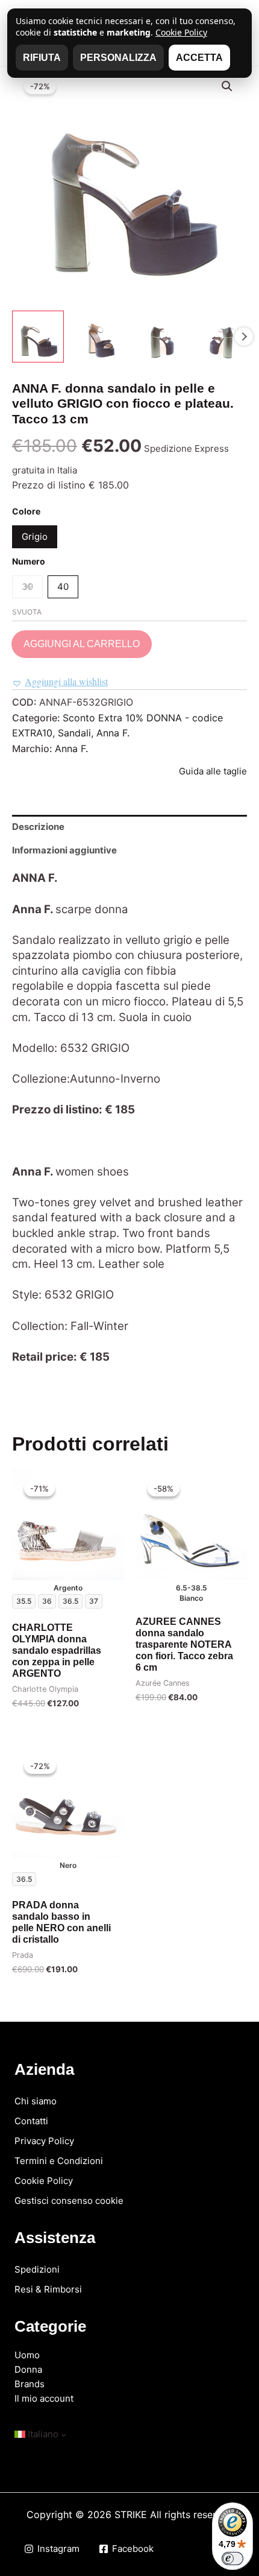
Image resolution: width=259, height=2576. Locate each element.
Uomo (27, 2355)
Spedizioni (37, 2269)
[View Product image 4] (221, 337)
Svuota (27, 612)
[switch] (232, 2559)
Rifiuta (42, 58)
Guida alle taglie (213, 771)
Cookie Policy (44, 2181)
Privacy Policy (44, 2141)
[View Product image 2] (99, 337)
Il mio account (44, 2398)
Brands (30, 2384)
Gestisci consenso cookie (69, 2201)
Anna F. (113, 733)
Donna (28, 2369)
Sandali (74, 733)
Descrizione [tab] (38, 827)
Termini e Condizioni (59, 2161)
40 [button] (63, 587)
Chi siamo (36, 2101)
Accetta (199, 58)
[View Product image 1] (38, 337)
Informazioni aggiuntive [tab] (64, 850)
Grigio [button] (35, 536)
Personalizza (118, 58)
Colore (26, 511)
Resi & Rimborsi (48, 2289)
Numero (29, 561)
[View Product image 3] (160, 337)
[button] (227, 86)
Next (244, 337)
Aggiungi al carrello (82, 644)
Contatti (31, 2121)
